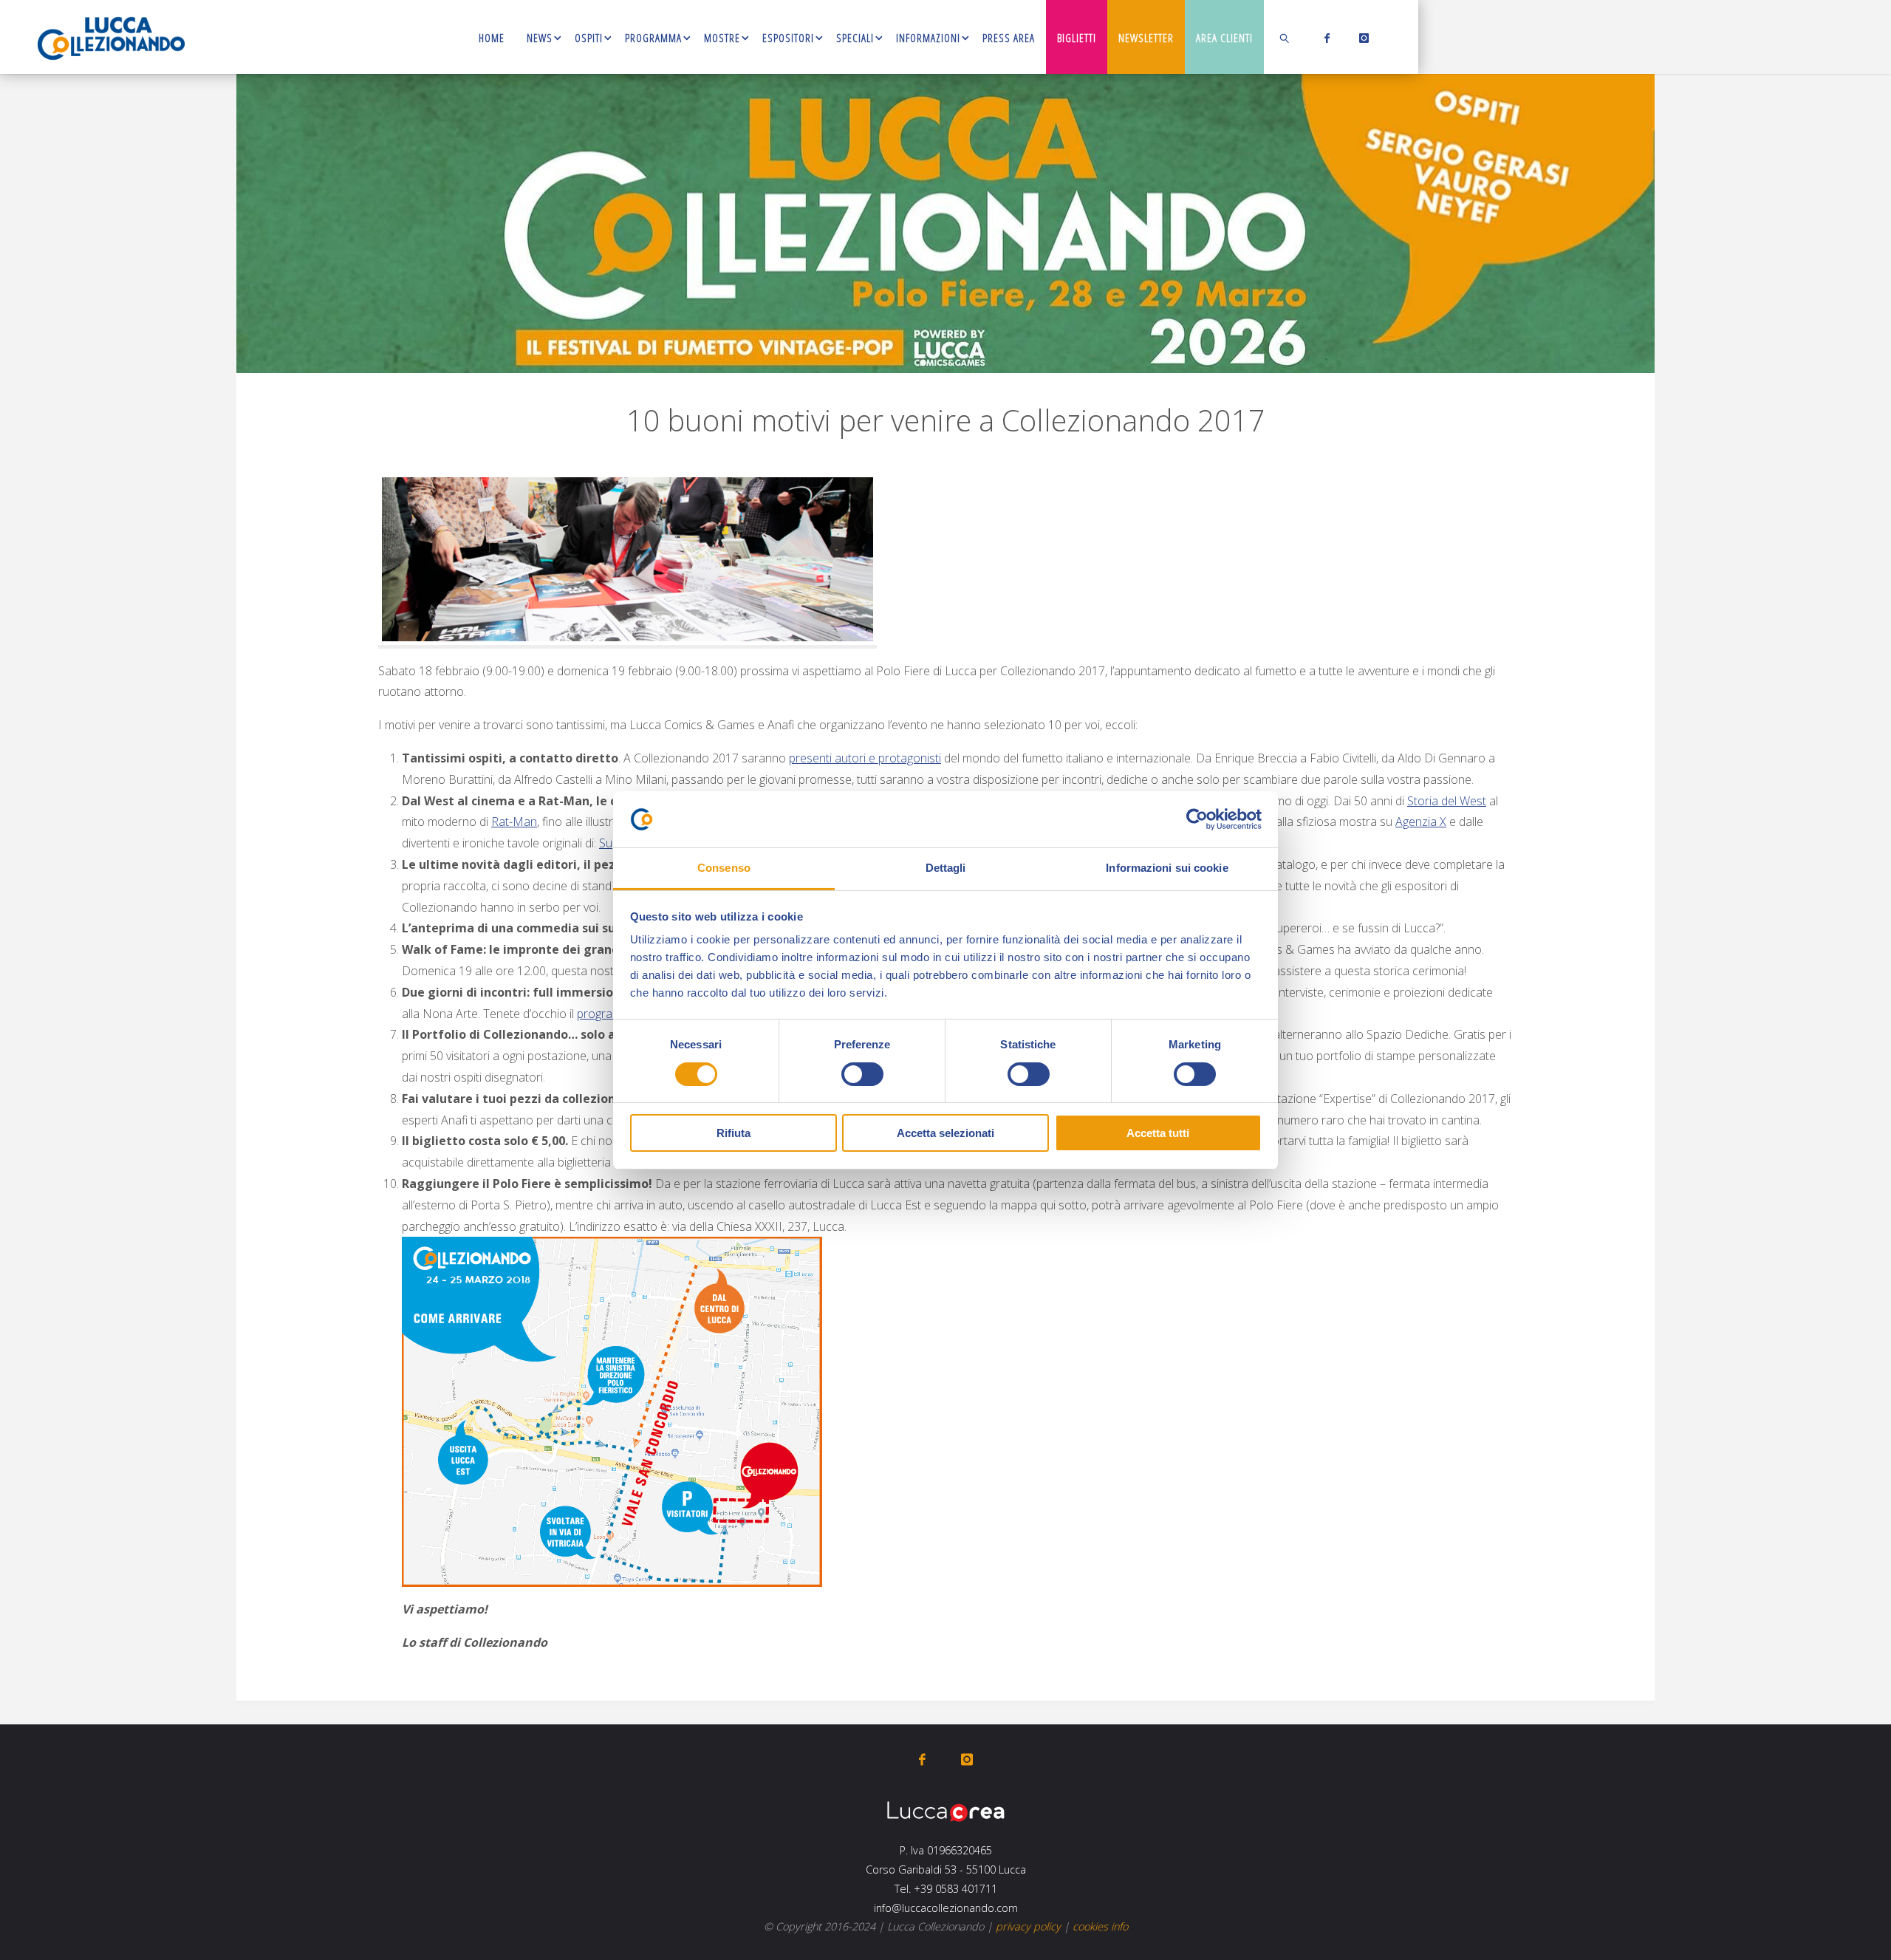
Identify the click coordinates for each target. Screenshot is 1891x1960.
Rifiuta (734, 1133)
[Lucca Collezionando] (111, 37)
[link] (1285, 37)
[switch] (862, 1074)
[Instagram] (1361, 38)
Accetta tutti (1158, 1133)
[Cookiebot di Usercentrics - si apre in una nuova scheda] (1197, 819)
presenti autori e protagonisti (865, 758)
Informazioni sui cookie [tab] (1167, 868)
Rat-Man (514, 822)
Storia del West (1447, 801)
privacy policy (1028, 1926)
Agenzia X (1421, 822)
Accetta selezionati (945, 1133)
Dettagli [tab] (946, 868)
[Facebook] (1324, 38)
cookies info (1100, 1926)
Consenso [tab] (724, 868)
